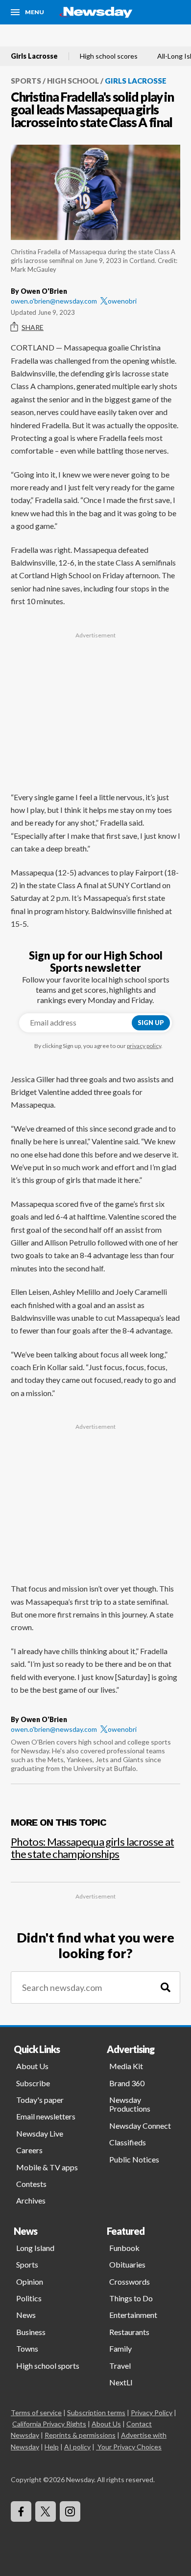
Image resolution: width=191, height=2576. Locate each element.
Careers (29, 2150)
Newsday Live (40, 2133)
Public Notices (134, 2159)
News (26, 2315)
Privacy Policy (152, 2412)
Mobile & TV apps (47, 2167)
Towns (27, 2348)
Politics (29, 2298)
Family (120, 2348)
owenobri (122, 301)
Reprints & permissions (80, 2435)
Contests (31, 2184)
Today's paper (40, 2100)
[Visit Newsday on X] (46, 2511)
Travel (120, 2366)
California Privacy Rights (49, 2424)
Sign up (151, 1023)
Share (33, 327)
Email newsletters (46, 2116)
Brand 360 (127, 2083)
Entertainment (133, 2315)
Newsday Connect (140, 2126)
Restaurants (129, 2332)
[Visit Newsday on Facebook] (21, 2511)
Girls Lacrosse (34, 56)
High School (73, 81)
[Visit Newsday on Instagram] (70, 2511)
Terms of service (36, 2412)
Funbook (124, 2248)
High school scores (109, 56)
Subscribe (33, 2083)
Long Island (35, 2248)
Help (52, 2447)
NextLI (121, 2382)
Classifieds (128, 2142)
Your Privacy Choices (130, 2447)
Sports (26, 81)
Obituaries (127, 2264)
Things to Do (131, 2298)
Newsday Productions (130, 2104)
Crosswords (130, 2281)
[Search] (166, 1988)
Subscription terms (96, 2412)
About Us (32, 2066)
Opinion (30, 2281)
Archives (31, 2200)
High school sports (48, 2366)
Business (31, 2332)
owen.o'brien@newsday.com (54, 301)
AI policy (77, 2447)
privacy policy (144, 1046)
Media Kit (126, 2066)
